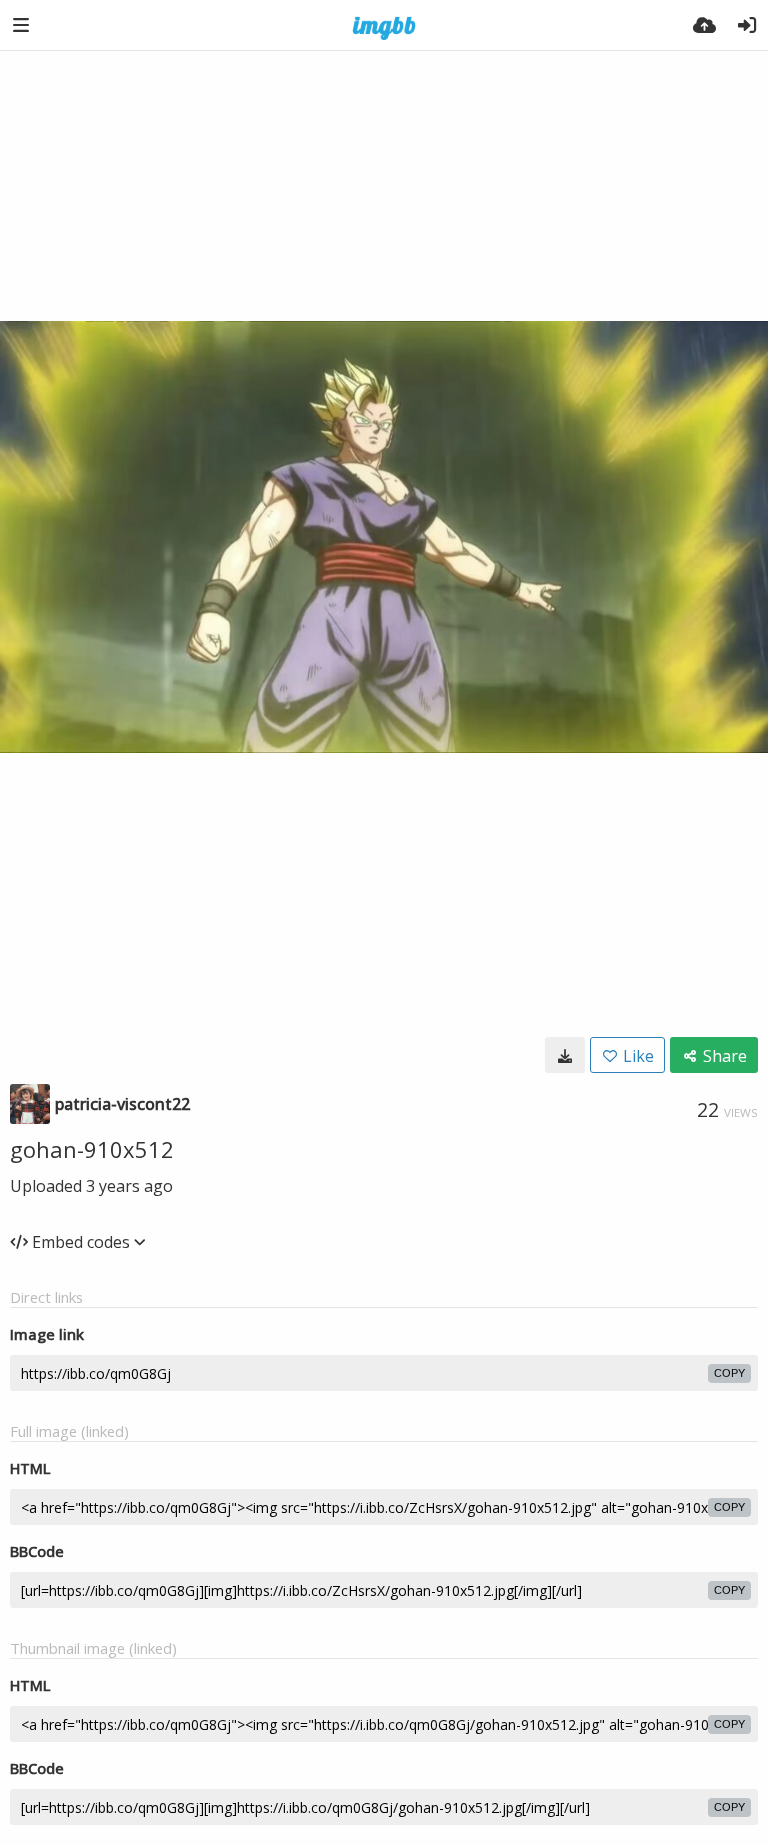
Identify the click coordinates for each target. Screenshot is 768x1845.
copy (729, 1373)
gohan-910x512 (92, 1149)
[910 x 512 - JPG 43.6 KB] (565, 1055)
